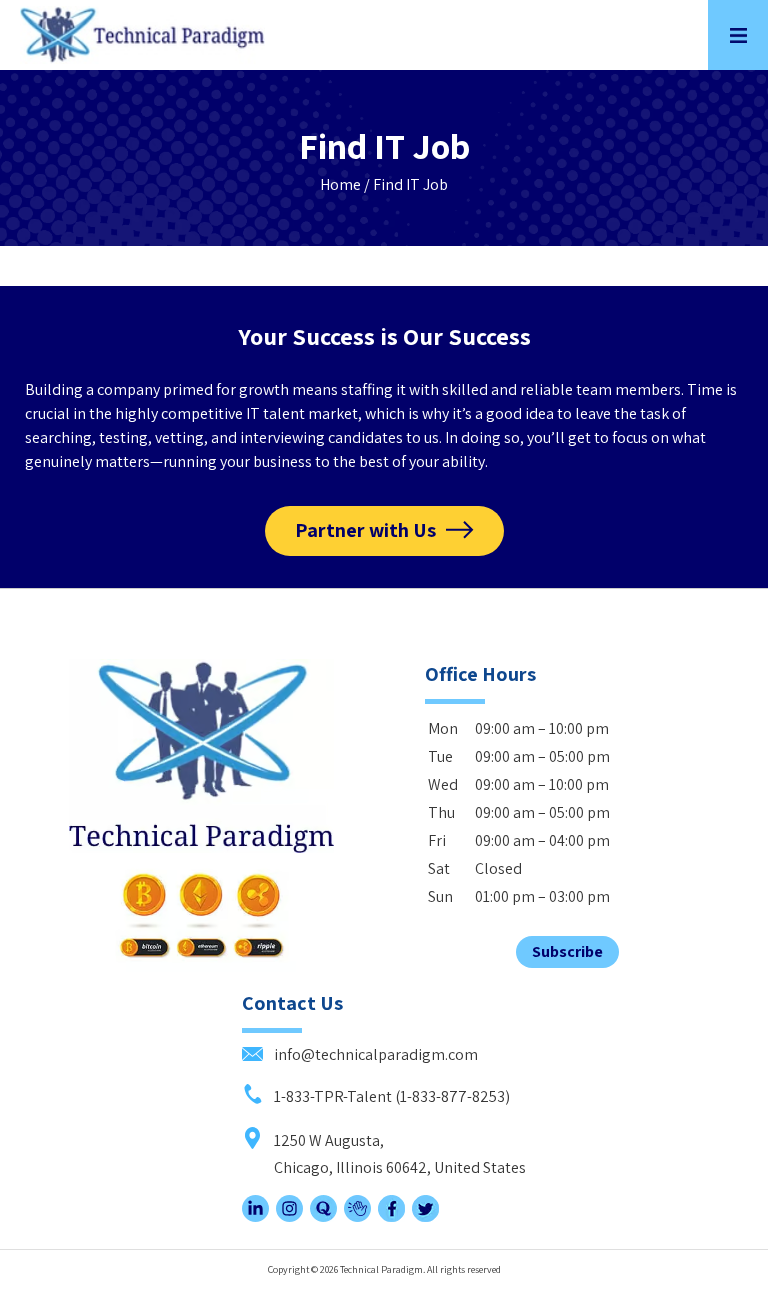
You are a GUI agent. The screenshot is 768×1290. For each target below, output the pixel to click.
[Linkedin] (255, 1216)
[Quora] (323, 1216)
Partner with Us (365, 530)
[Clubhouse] (357, 1216)
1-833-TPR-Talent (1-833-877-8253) (390, 1096)
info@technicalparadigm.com (374, 1054)
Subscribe (567, 951)
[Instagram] (289, 1216)
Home (340, 184)
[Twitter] (425, 1216)
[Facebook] (391, 1216)
